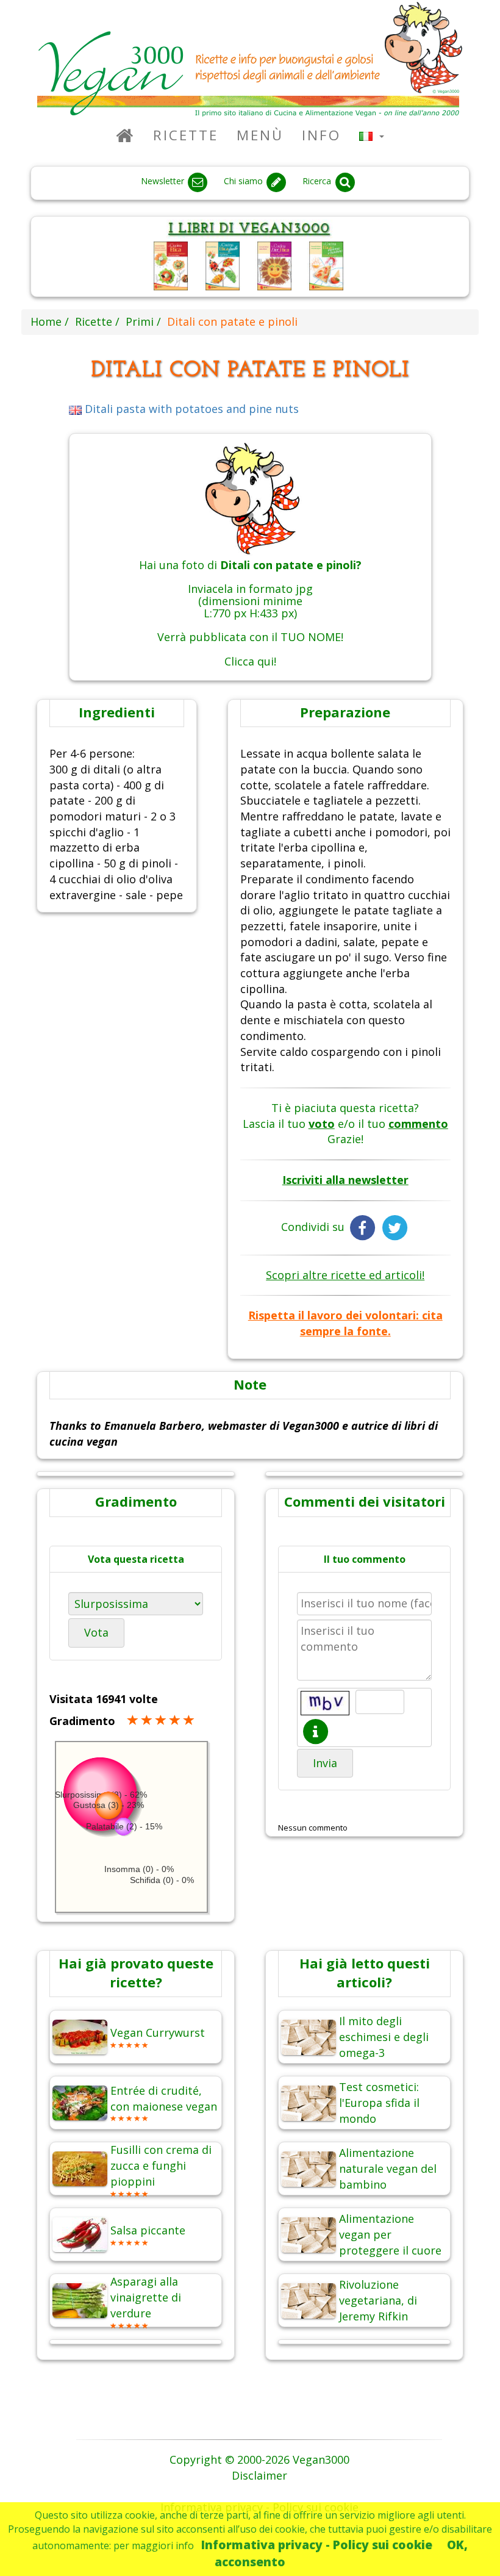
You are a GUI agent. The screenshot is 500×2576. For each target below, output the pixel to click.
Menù (260, 135)
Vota (96, 1632)
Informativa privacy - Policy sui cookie (317, 2545)
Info (321, 135)
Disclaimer (259, 2475)
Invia (325, 1763)
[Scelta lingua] (372, 135)
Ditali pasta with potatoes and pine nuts (190, 409)
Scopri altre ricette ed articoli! (345, 1275)
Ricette (186, 135)
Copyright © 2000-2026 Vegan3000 (259, 2459)
